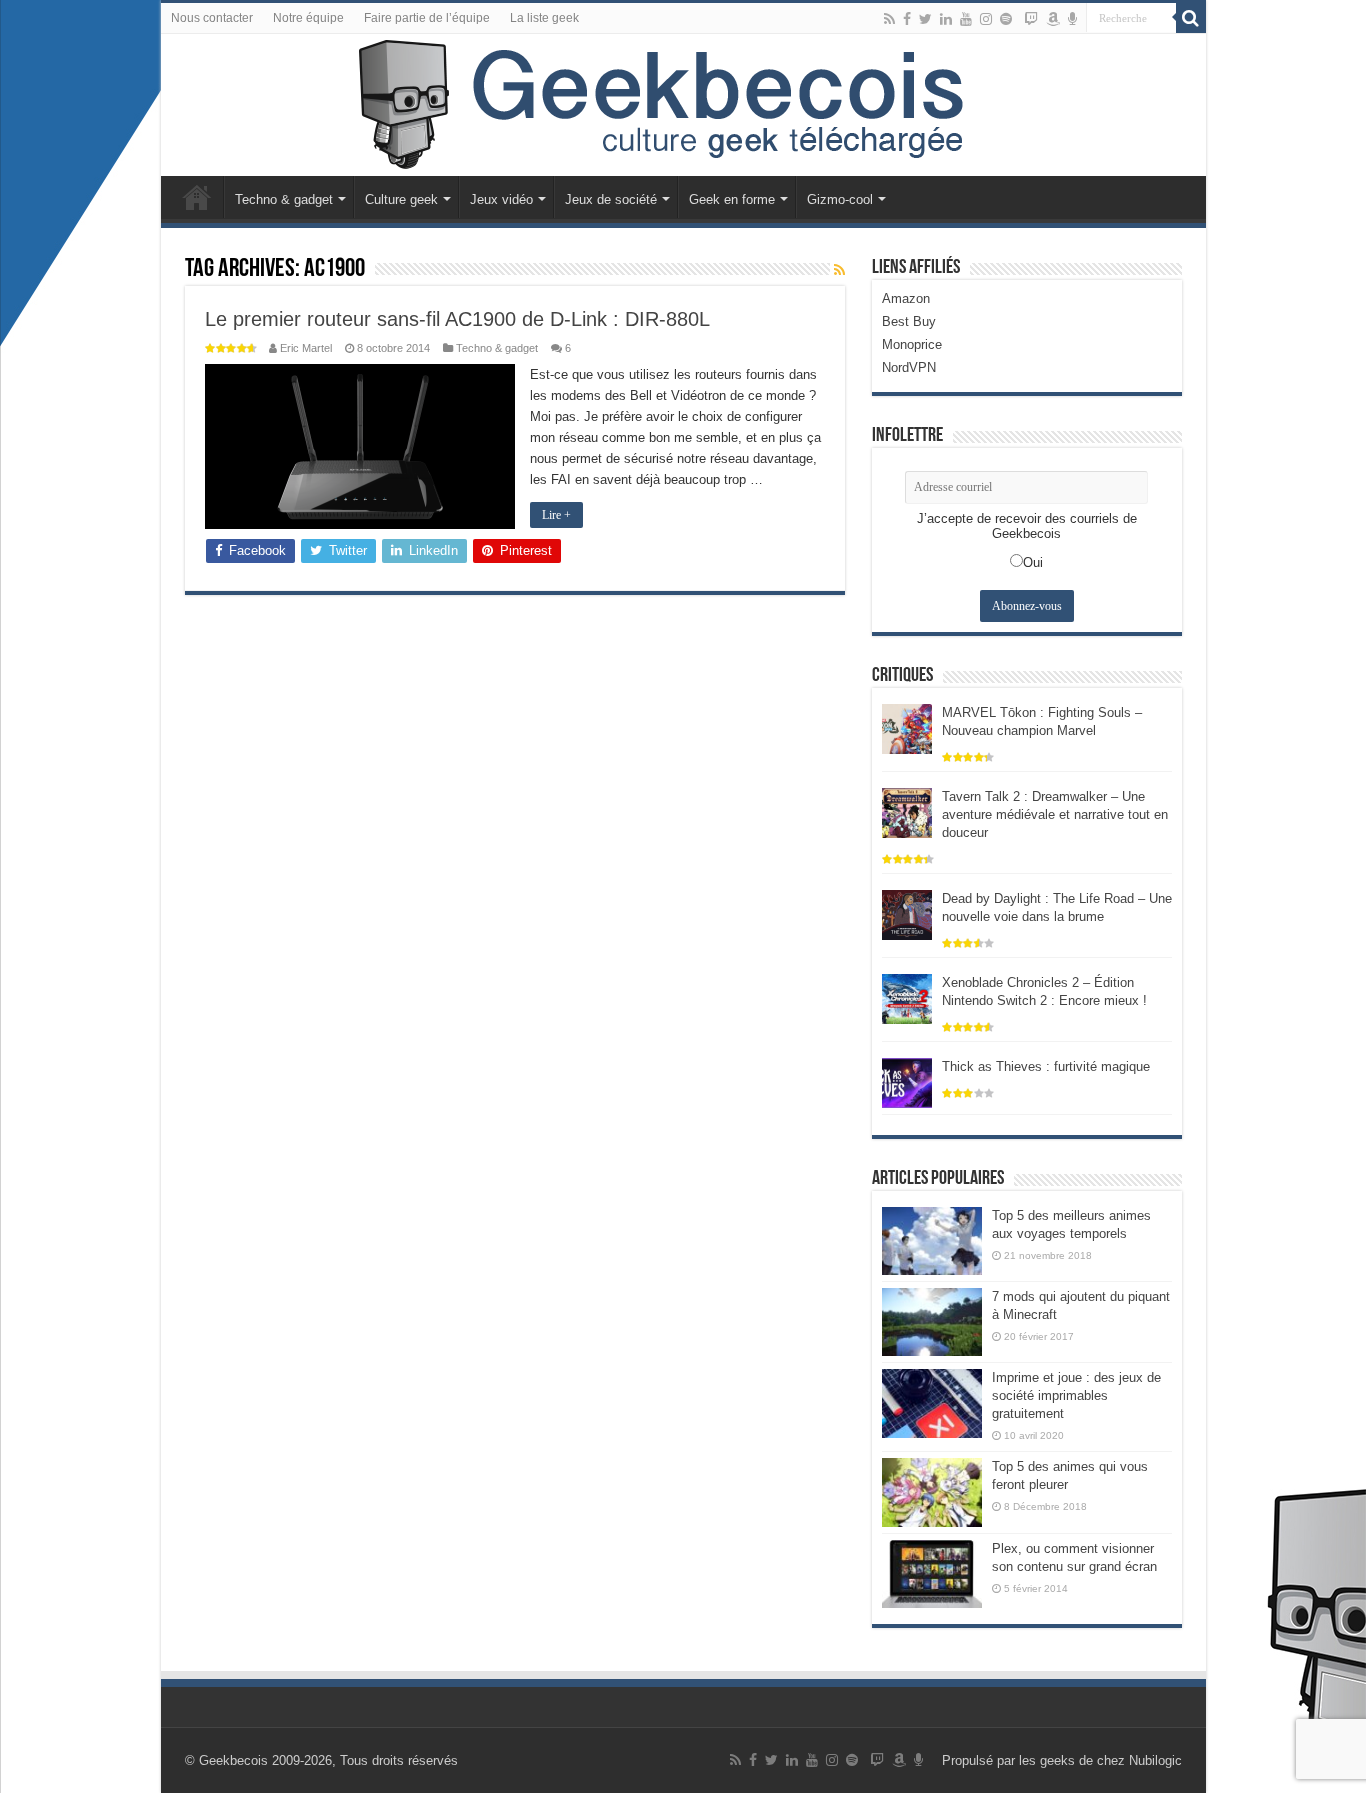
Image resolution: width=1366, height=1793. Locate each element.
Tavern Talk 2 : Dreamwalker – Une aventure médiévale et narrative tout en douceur (1055, 814)
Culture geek (401, 199)
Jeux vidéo (501, 199)
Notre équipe (308, 18)
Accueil (197, 197)
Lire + (556, 515)
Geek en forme (732, 199)
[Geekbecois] (683, 105)
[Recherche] (1191, 18)
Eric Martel (306, 348)
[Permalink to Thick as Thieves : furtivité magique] (907, 1081)
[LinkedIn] (946, 19)
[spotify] (1006, 19)
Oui (1033, 562)
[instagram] (986, 19)
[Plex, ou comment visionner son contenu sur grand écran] (932, 1574)
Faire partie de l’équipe (427, 18)
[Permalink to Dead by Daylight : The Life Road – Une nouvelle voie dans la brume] (907, 913)
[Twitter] (925, 19)
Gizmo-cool (840, 199)
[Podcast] (1072, 19)
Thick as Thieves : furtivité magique (1046, 1066)
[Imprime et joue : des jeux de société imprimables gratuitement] (932, 1403)
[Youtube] (966, 19)
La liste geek (544, 18)
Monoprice (912, 344)
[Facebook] (907, 19)
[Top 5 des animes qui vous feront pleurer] (932, 1492)
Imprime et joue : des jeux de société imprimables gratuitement (1076, 1395)
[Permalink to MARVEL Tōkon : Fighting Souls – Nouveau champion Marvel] (907, 727)
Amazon (906, 298)
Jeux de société (611, 199)
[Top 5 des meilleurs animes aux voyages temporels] (932, 1241)
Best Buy (909, 321)
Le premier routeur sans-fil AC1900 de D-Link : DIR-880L (457, 319)
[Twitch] (1031, 19)
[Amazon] (1053, 19)
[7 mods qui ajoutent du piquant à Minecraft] (932, 1322)
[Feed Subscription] (839, 270)
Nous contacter (212, 18)
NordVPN (909, 367)
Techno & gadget (284, 199)
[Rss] (889, 19)
